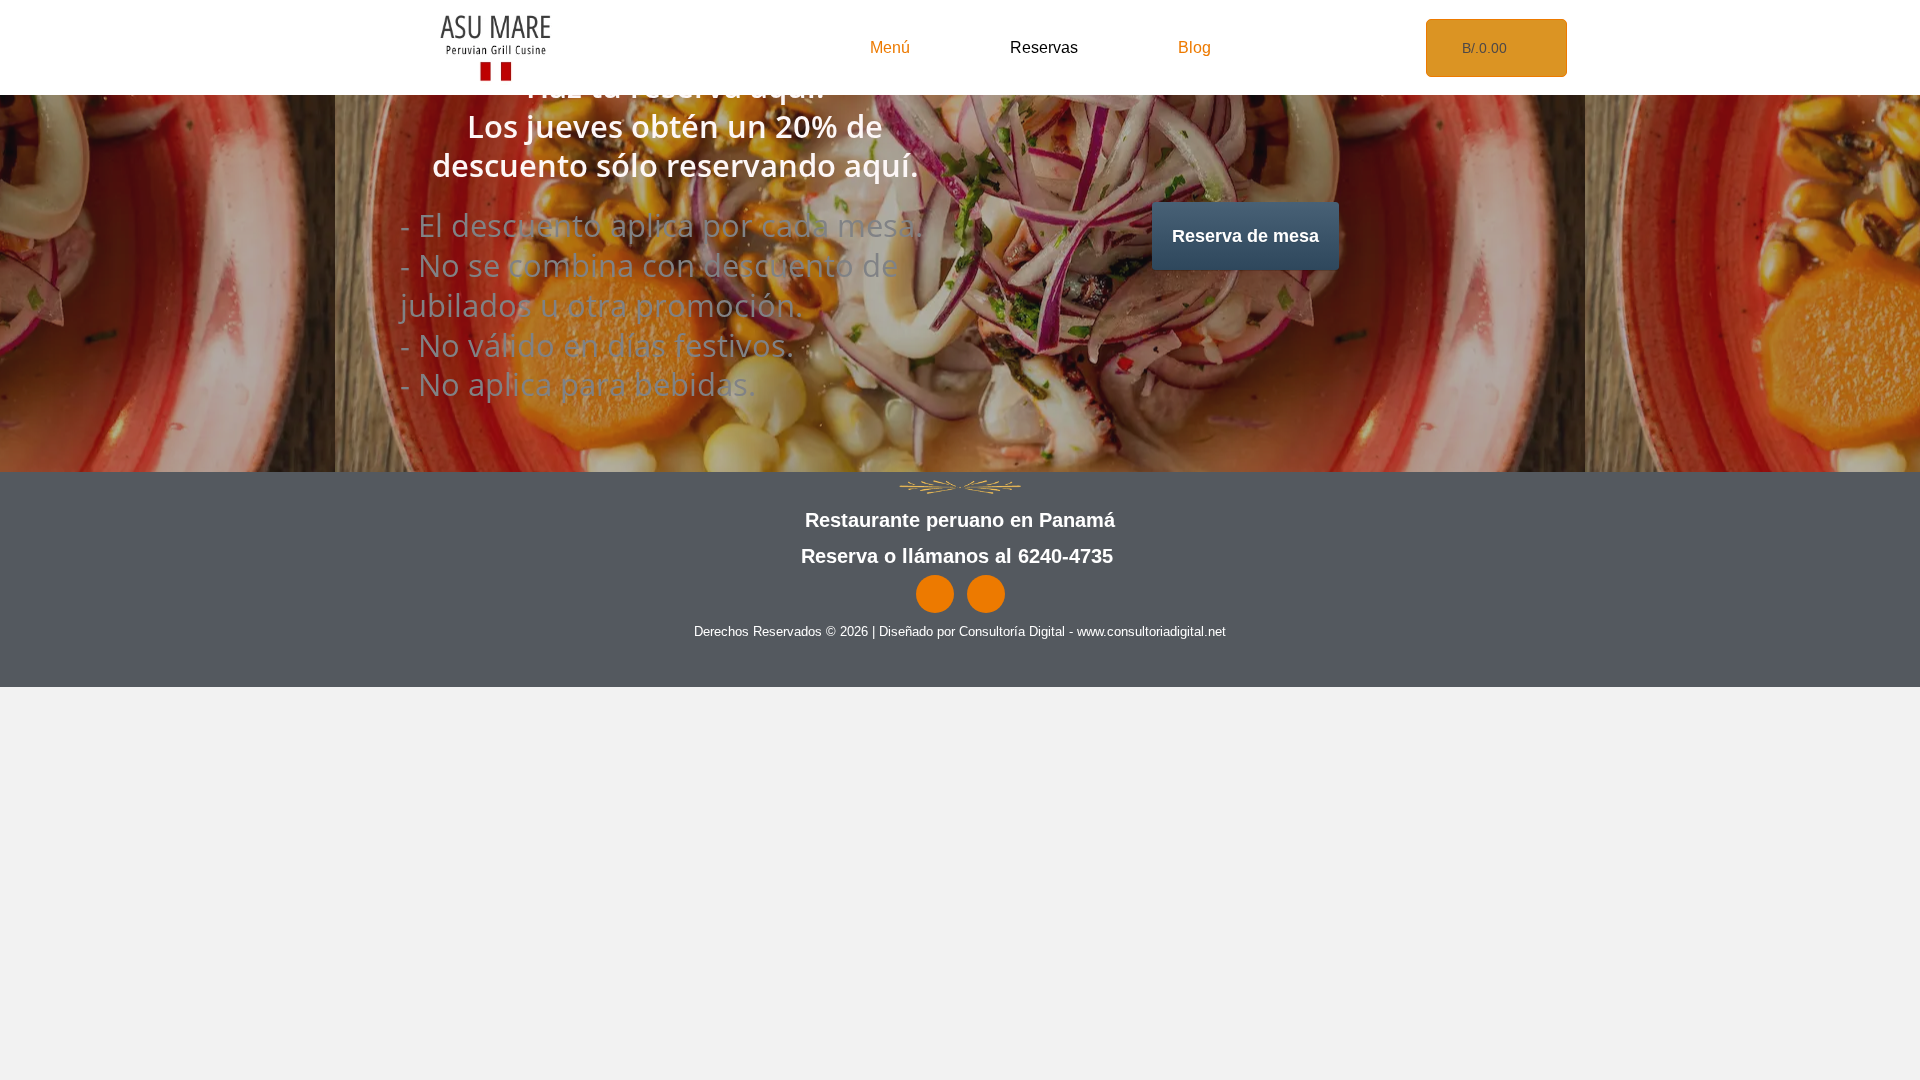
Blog (1194, 47)
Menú (890, 47)
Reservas (1044, 47)
